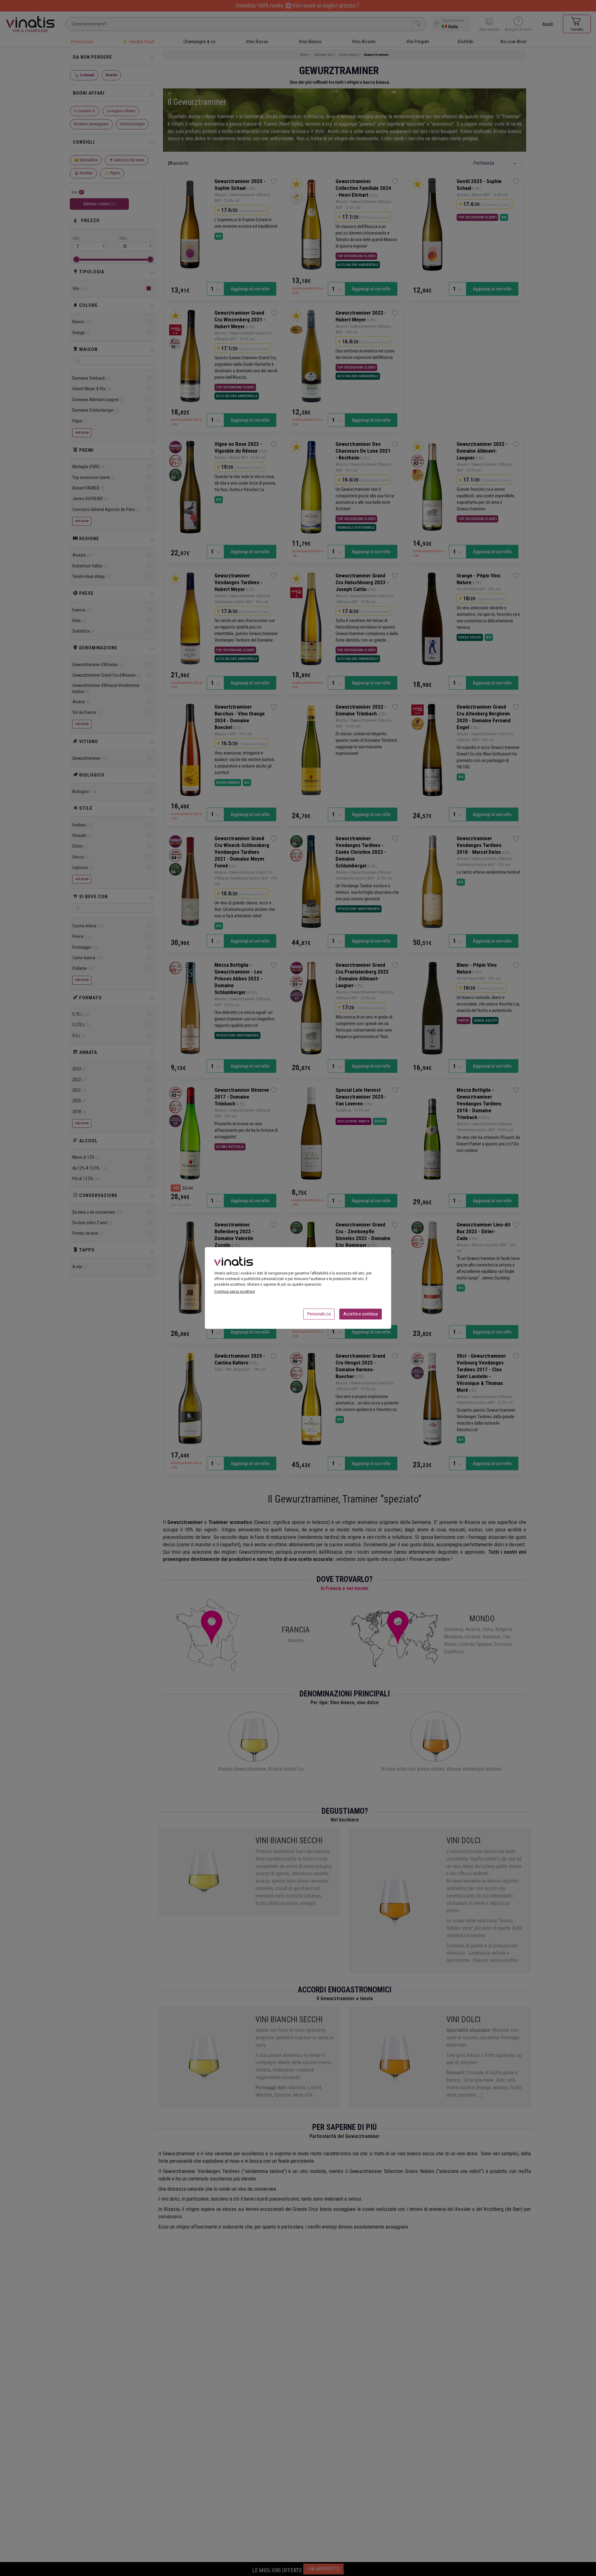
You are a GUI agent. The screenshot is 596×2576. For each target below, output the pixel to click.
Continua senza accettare (235, 1291)
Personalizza (319, 1314)
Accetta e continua (361, 1314)
